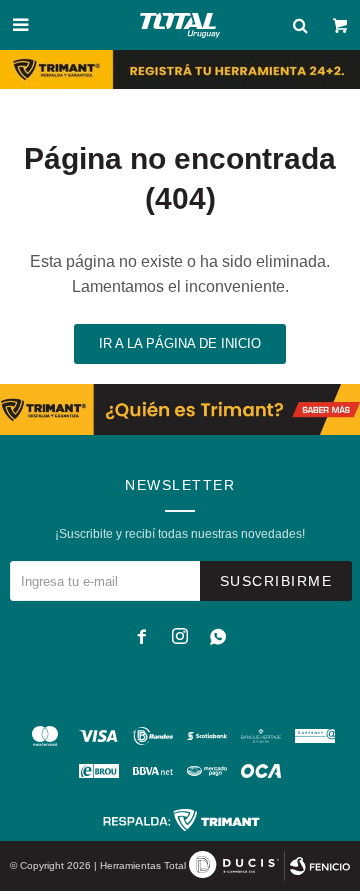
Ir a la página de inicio (180, 343)
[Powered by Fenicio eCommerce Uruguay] (320, 866)
